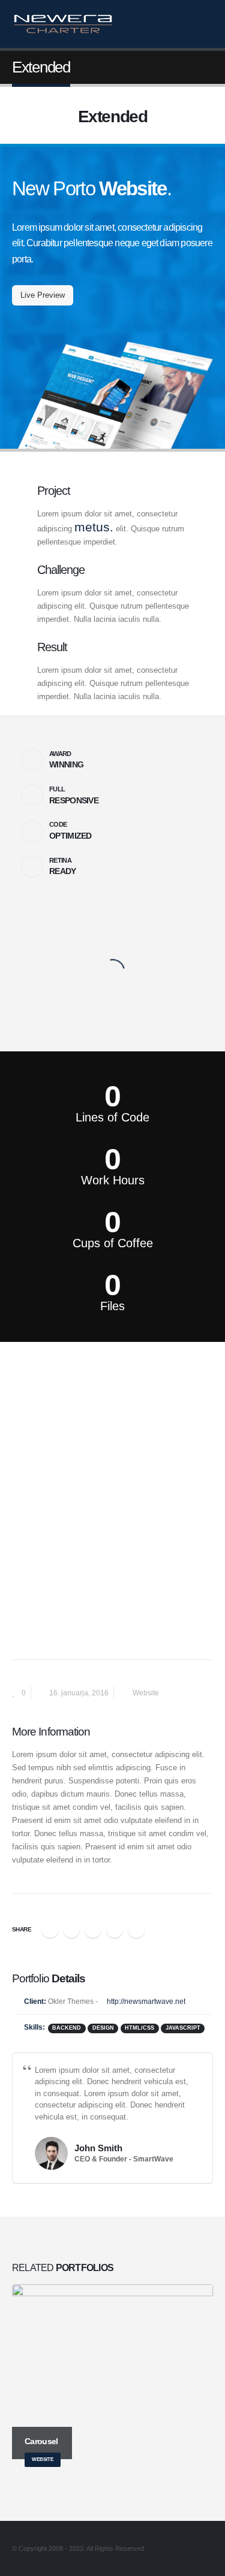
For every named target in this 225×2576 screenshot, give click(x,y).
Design (103, 2028)
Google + (115, 1930)
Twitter (71, 1930)
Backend (67, 2028)
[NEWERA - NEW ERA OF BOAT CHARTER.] (63, 24)
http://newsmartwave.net (145, 2001)
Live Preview (43, 295)
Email (136, 1930)
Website (146, 1693)
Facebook (50, 1930)
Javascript (183, 2028)
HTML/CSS (139, 2028)
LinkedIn (93, 1930)
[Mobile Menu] (202, 24)
